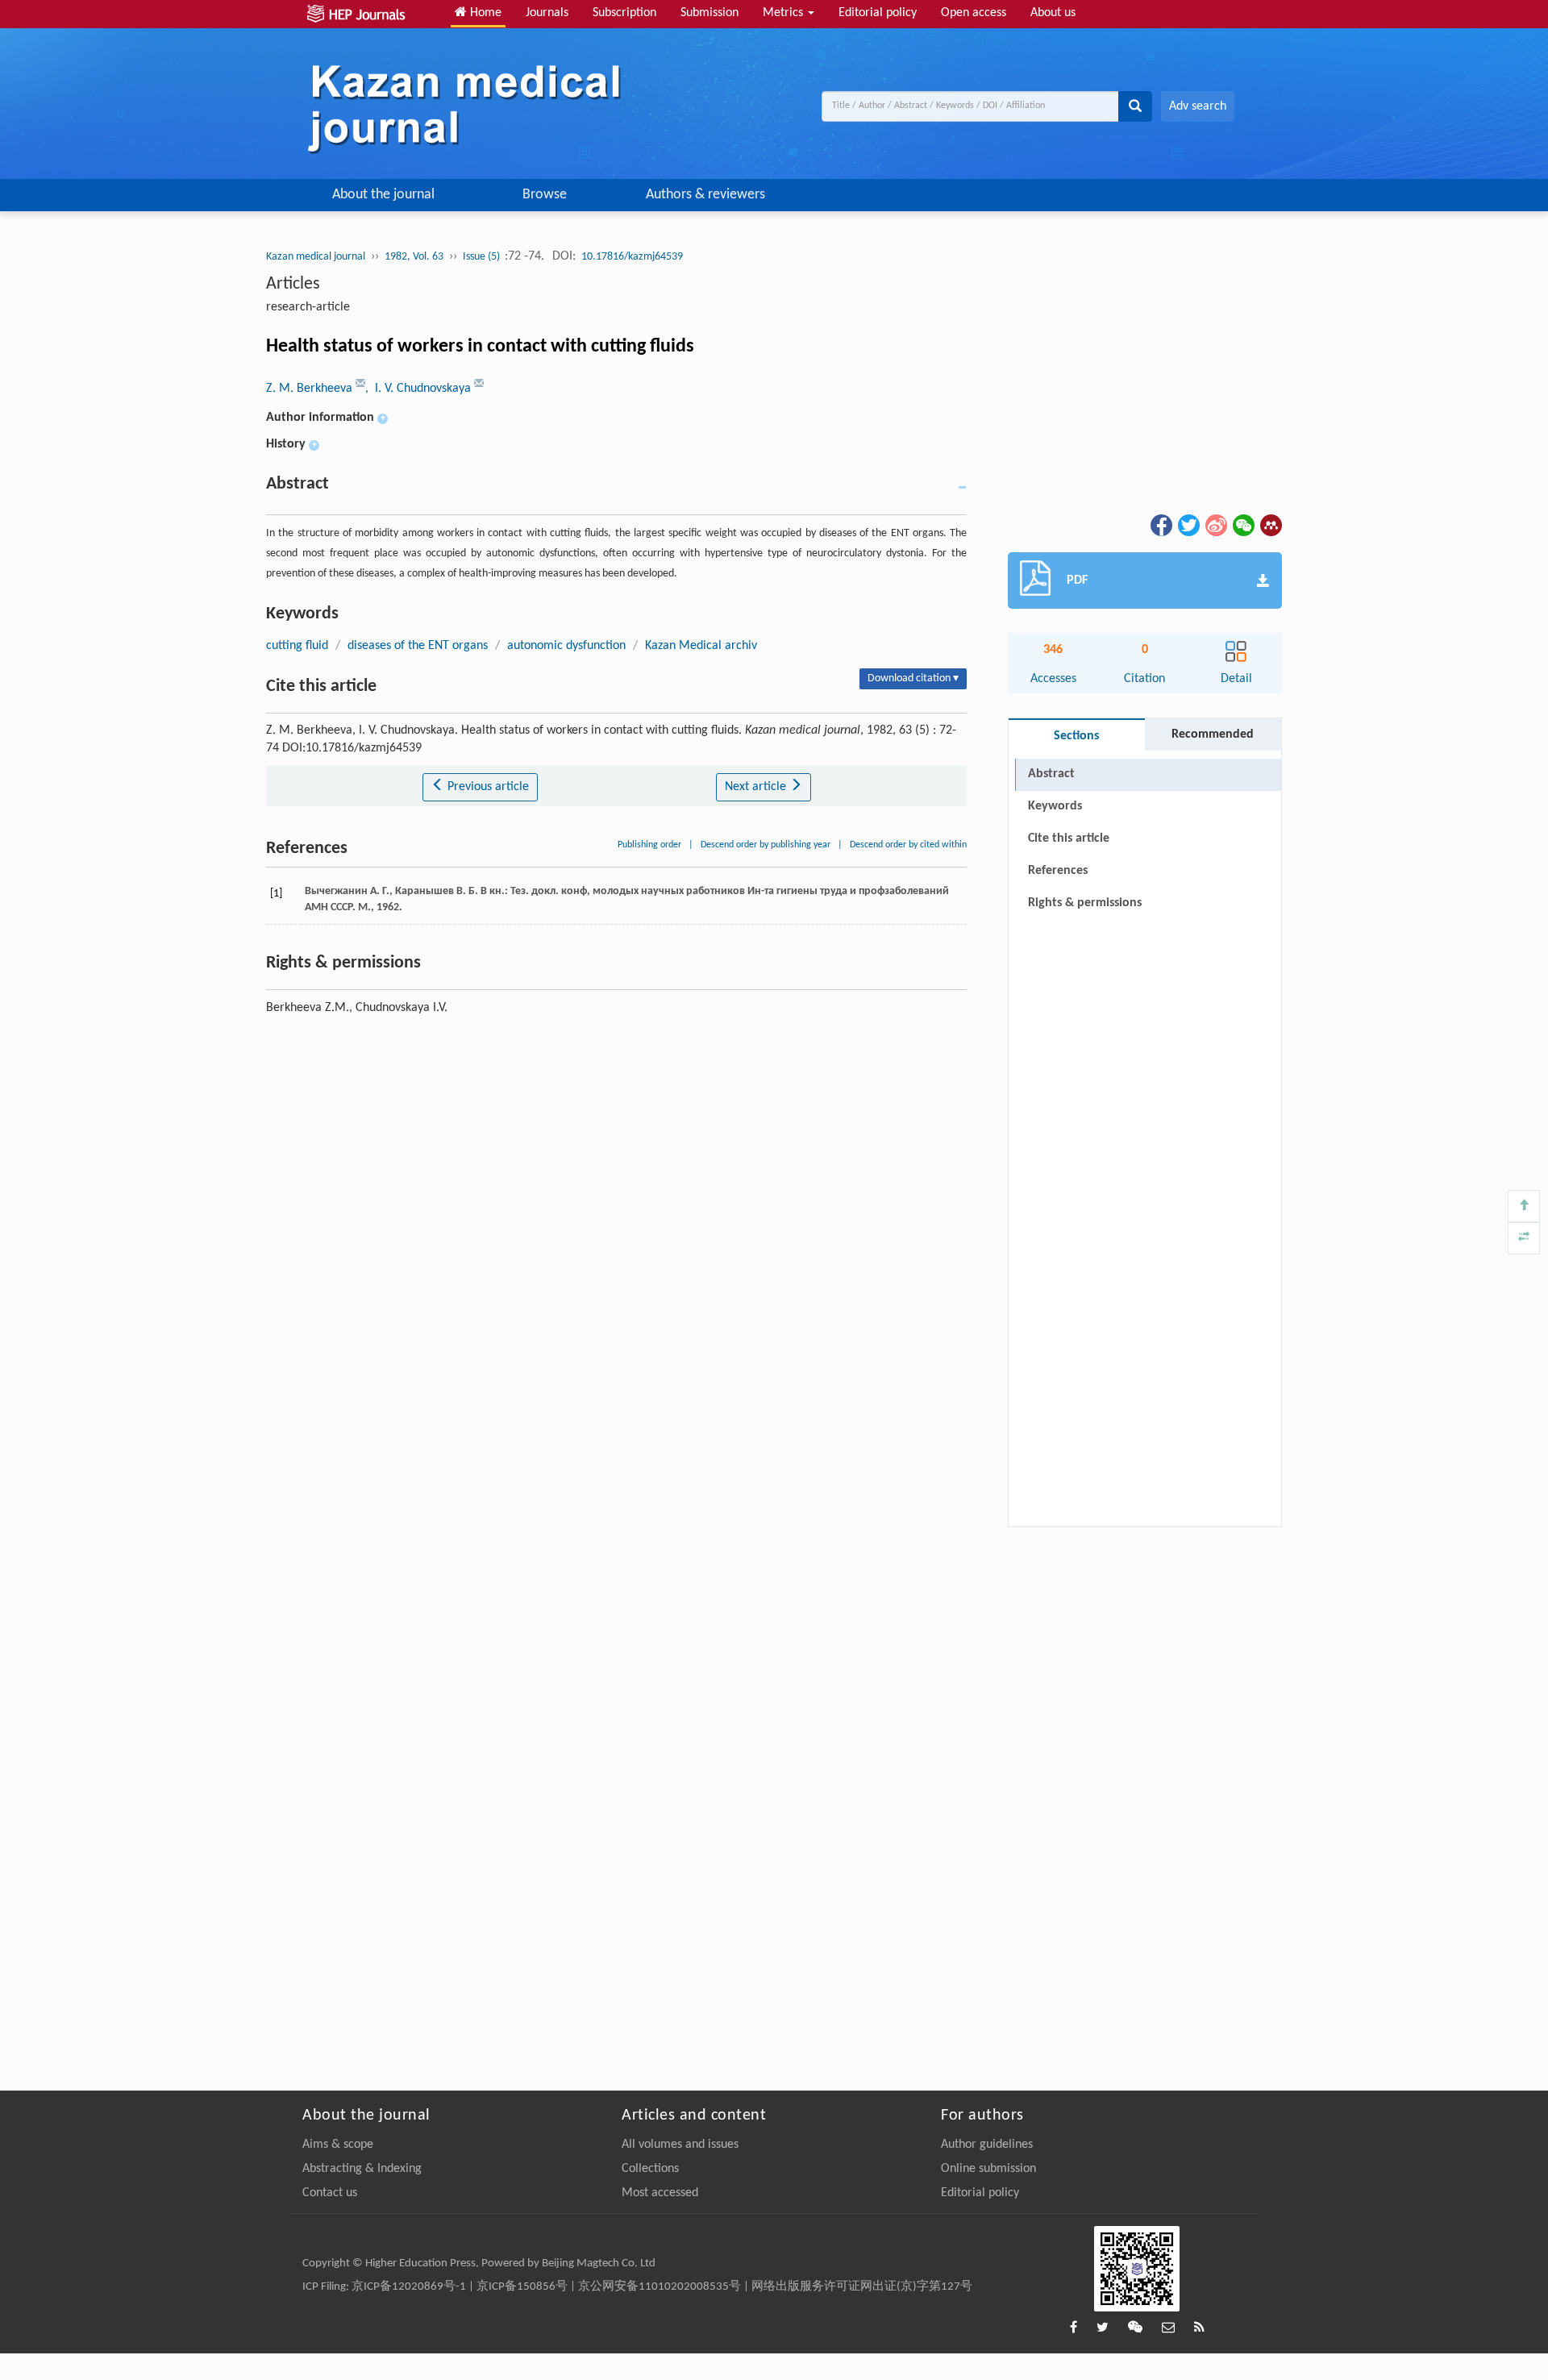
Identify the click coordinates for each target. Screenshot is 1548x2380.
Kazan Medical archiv (701, 646)
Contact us (330, 2193)
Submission (709, 13)
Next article (757, 787)
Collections (650, 2169)
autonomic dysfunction (566, 646)
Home (484, 13)
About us (1053, 13)
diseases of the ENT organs (418, 646)
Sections (1076, 736)
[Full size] (1524, 1238)
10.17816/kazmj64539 (632, 257)
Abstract (1051, 774)
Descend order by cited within (908, 845)
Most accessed (660, 2193)
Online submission (988, 2169)
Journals (547, 13)
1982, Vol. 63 (414, 257)
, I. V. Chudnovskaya (420, 389)
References (1058, 871)
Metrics (784, 13)
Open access (974, 13)
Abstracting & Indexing (362, 2169)
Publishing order (649, 845)
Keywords (1055, 806)
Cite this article (1069, 838)
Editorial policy (878, 13)
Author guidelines (987, 2145)
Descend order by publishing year (766, 845)
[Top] (1524, 1206)
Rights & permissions (1085, 903)
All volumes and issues (680, 2145)
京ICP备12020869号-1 (409, 2287)
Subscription (624, 13)
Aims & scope (338, 2145)
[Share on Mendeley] (1270, 525)
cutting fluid (297, 646)
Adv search (1198, 106)
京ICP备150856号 (522, 2287)
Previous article (487, 787)
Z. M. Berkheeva (311, 389)
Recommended (1213, 734)
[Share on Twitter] (1188, 525)
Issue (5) (483, 257)
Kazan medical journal (316, 257)
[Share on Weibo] (1215, 525)
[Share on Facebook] (1160, 525)
